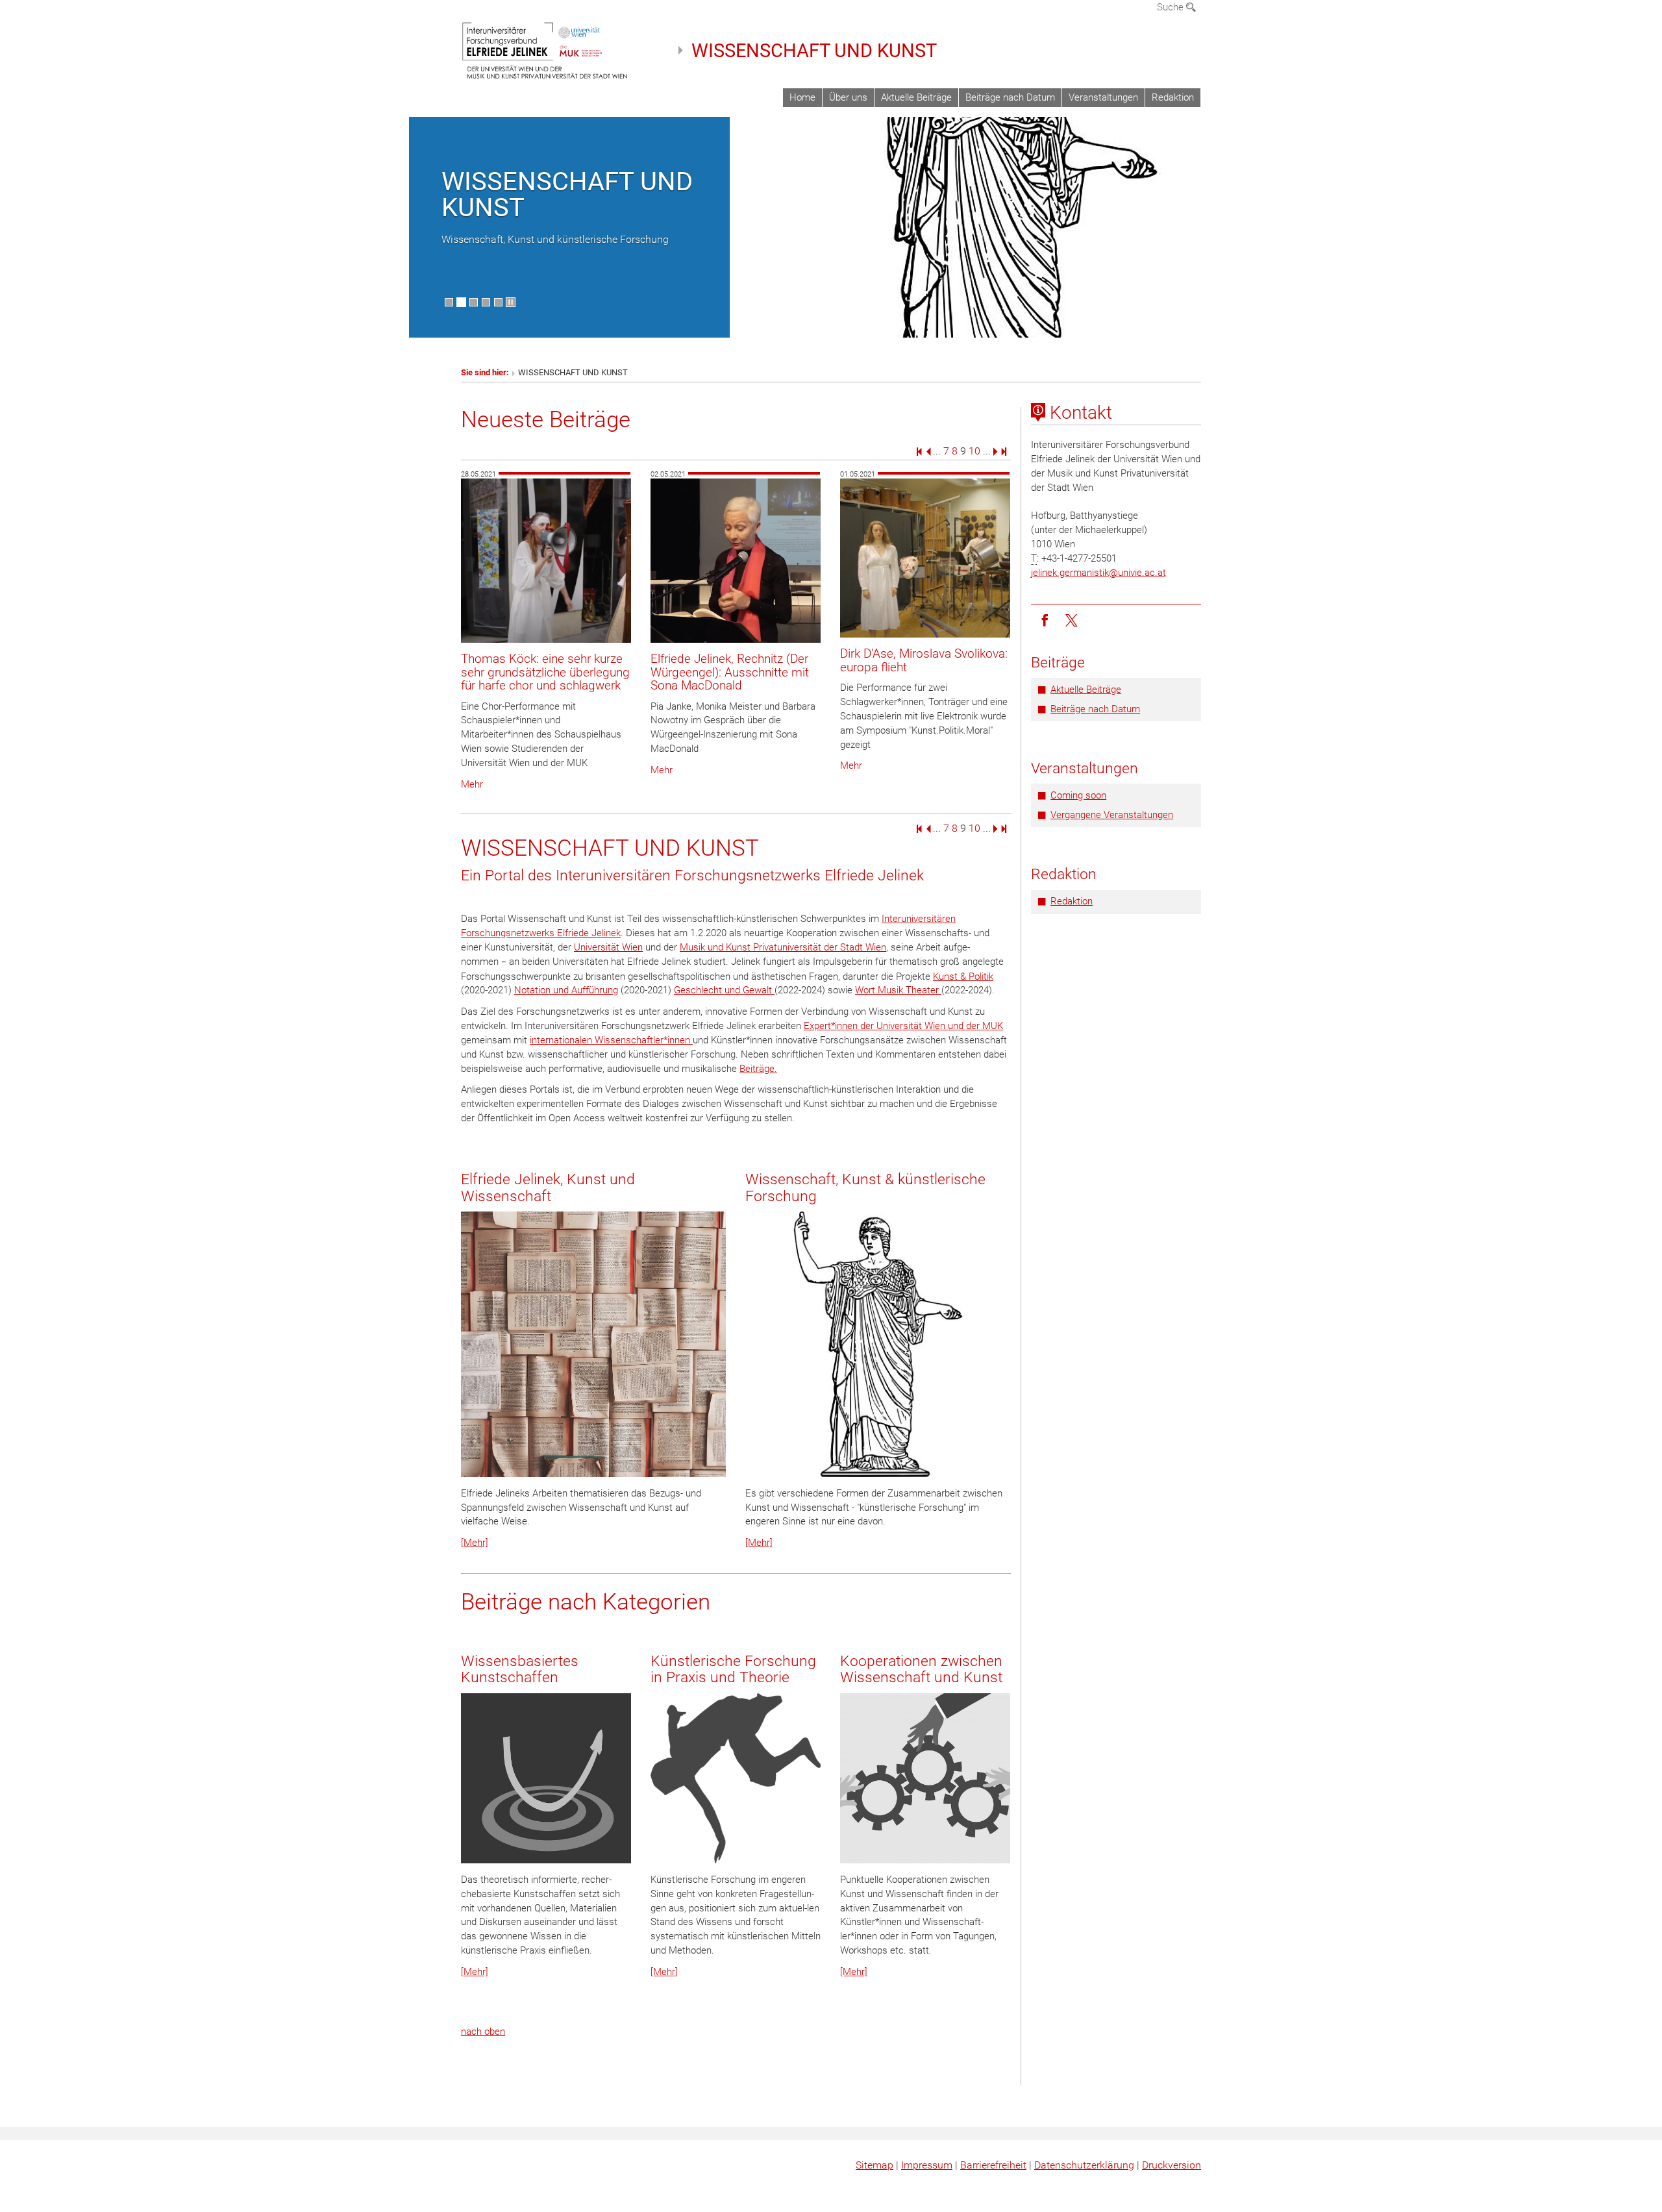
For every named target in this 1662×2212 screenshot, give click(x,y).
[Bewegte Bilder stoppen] (511, 302)
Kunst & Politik (963, 976)
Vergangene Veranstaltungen (1112, 815)
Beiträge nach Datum (1010, 97)
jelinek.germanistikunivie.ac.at (1098, 573)
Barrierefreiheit (993, 2165)
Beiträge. (758, 1069)
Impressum (927, 2165)
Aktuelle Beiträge (916, 97)
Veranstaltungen (1103, 97)
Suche (1172, 7)
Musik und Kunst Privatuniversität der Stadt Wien (783, 947)
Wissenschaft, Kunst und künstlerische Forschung (555, 239)
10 (974, 451)
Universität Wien (608, 947)
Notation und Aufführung (566, 990)
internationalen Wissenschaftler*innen (611, 1040)
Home (802, 97)
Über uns (848, 97)
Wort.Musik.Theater (898, 990)
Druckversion (1172, 2165)
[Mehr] (475, 1543)
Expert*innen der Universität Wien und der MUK (903, 1026)
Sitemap (874, 2165)
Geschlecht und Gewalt (724, 990)
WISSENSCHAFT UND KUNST (814, 51)
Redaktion (1173, 97)
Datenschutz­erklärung (1084, 2165)
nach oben (483, 2032)
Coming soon (1078, 795)
